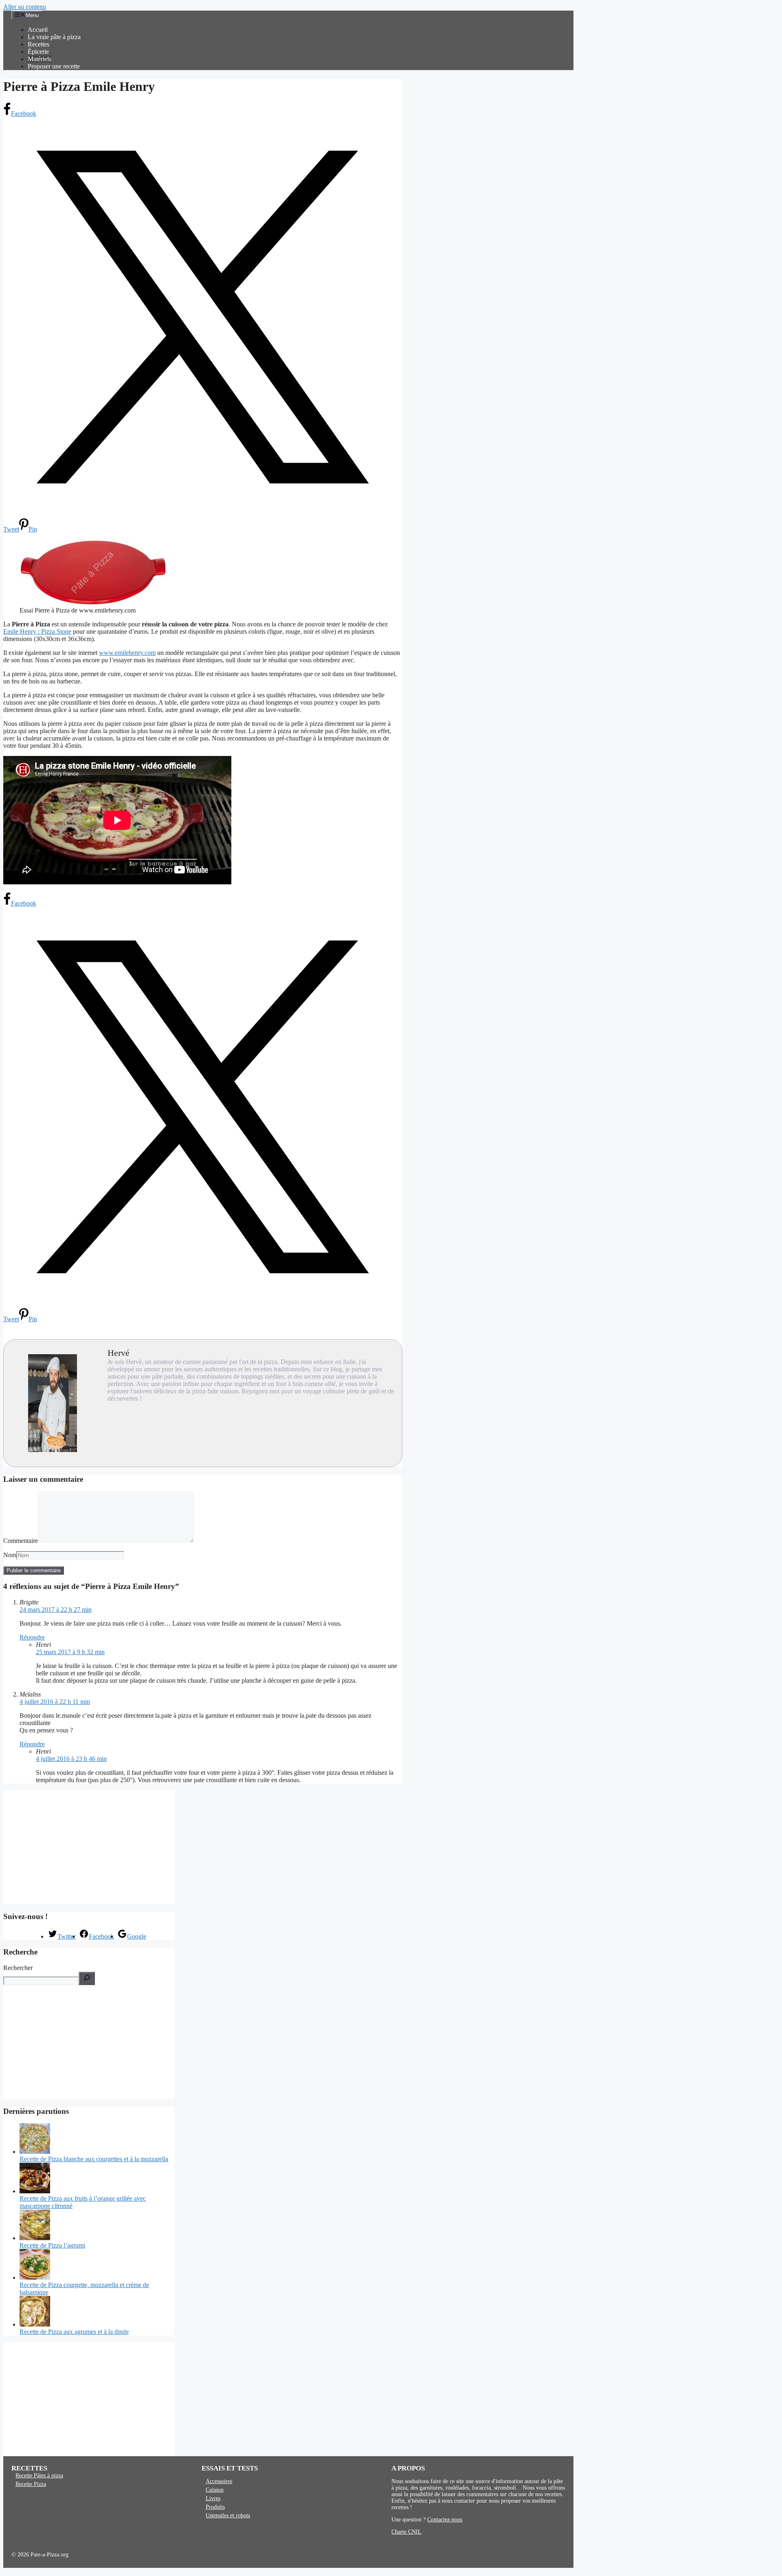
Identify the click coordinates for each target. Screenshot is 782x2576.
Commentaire (21, 1541)
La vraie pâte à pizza (54, 37)
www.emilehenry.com (127, 653)
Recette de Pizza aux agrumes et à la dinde (74, 2332)
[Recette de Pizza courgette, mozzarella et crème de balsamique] (35, 2277)
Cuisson (215, 2490)
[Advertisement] (89, 1847)
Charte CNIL (406, 2532)
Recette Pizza (31, 2484)
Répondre (32, 1637)
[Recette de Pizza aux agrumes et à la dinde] (35, 2324)
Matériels (40, 59)
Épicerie (38, 52)
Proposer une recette (54, 66)
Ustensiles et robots (228, 2515)
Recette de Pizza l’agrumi (52, 2245)
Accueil (38, 30)
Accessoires (219, 2481)
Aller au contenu (25, 7)
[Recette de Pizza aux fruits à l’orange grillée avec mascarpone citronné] (35, 2191)
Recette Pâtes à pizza (39, 2476)
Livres (213, 2498)
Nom (10, 1555)
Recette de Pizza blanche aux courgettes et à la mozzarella (94, 2159)
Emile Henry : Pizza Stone (37, 631)
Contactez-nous (445, 2520)
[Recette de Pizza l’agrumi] (35, 2238)
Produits (215, 2507)
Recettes (38, 44)
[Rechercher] (87, 1978)
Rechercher (18, 1968)
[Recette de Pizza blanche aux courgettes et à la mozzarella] (35, 2152)
